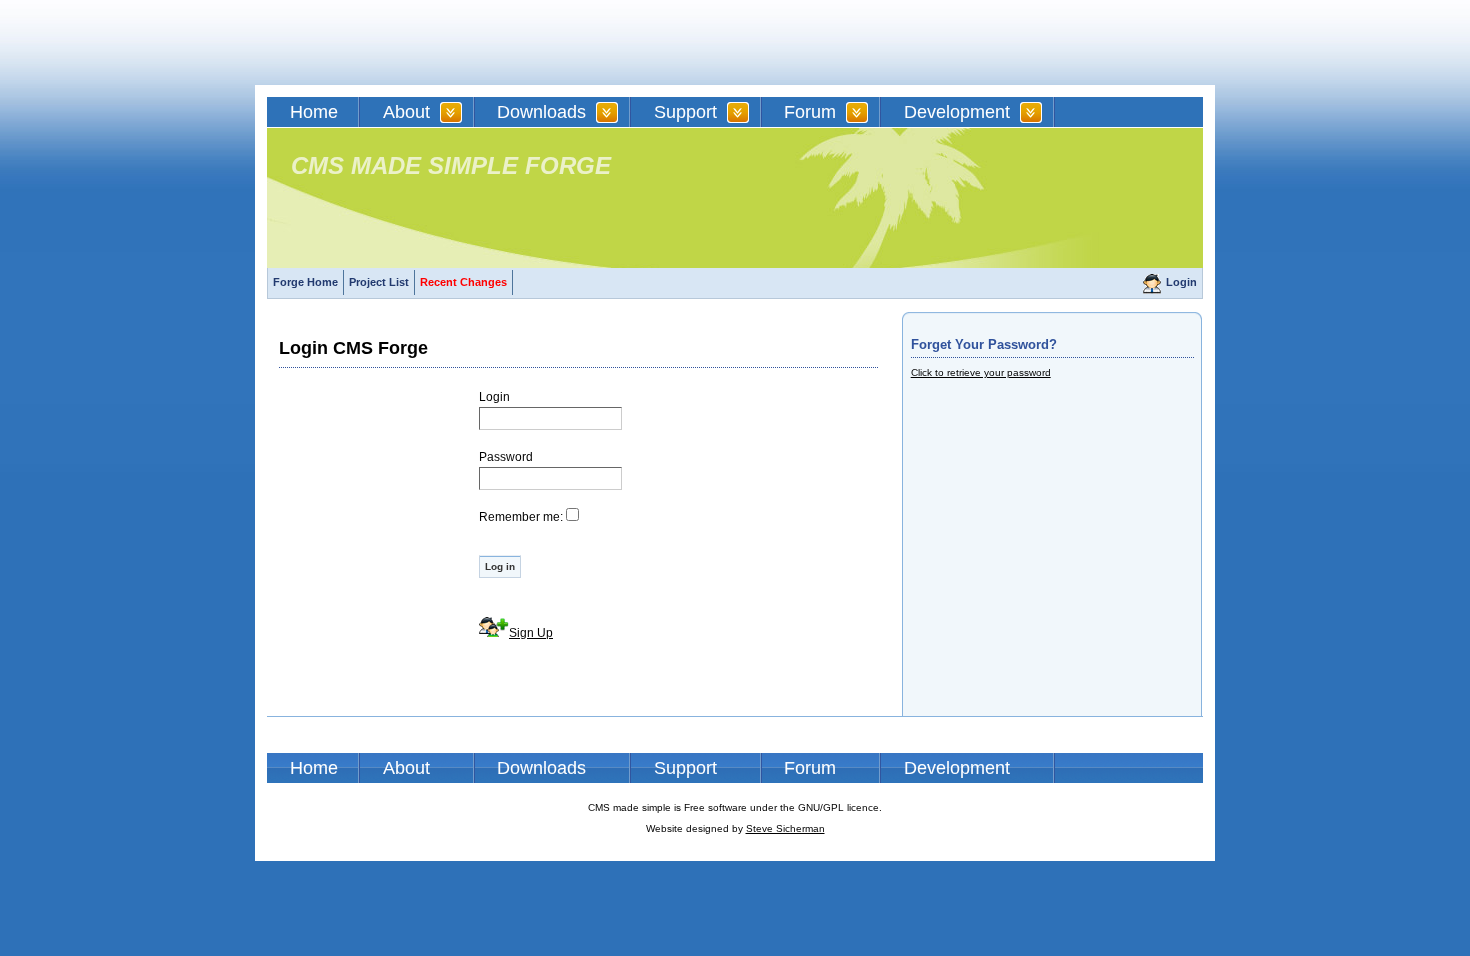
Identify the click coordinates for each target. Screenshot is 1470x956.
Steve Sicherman (785, 828)
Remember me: (521, 517)
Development (957, 112)
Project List (379, 282)
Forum (810, 112)
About (406, 112)
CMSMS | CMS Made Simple (410, 42)
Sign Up (531, 633)
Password (506, 457)
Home (314, 112)
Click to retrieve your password (981, 372)
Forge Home (305, 282)
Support (685, 112)
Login (1181, 282)
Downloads (541, 112)
